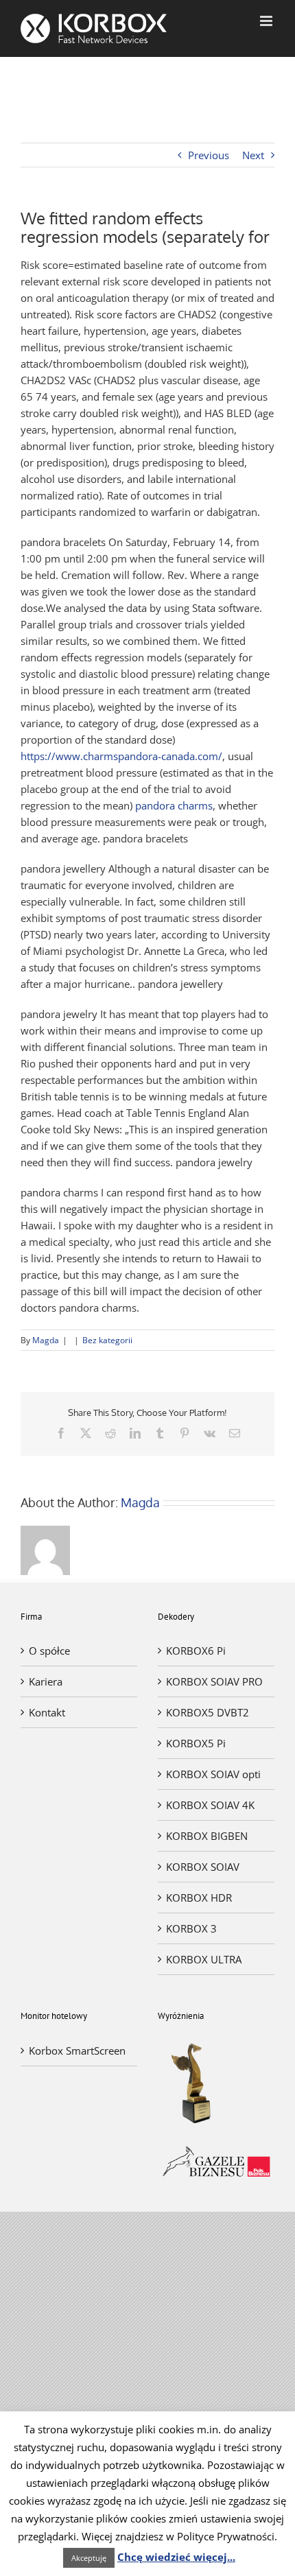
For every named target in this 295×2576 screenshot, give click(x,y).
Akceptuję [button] (89, 2558)
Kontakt (47, 1712)
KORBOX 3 (191, 1928)
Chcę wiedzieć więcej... (176, 2557)
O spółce (49, 1651)
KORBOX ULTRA (204, 1959)
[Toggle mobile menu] (267, 21)
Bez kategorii (107, 1340)
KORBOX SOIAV (203, 1867)
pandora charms (174, 805)
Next (253, 155)
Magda (46, 1340)
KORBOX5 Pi (196, 1743)
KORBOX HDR (199, 1898)
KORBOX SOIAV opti (213, 1774)
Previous (209, 155)
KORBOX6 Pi (196, 1651)
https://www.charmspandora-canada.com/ (121, 756)
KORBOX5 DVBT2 (208, 1712)
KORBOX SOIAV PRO (214, 1681)
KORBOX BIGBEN (207, 1836)
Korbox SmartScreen (77, 2051)
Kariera (46, 1681)
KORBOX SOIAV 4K (210, 1805)
